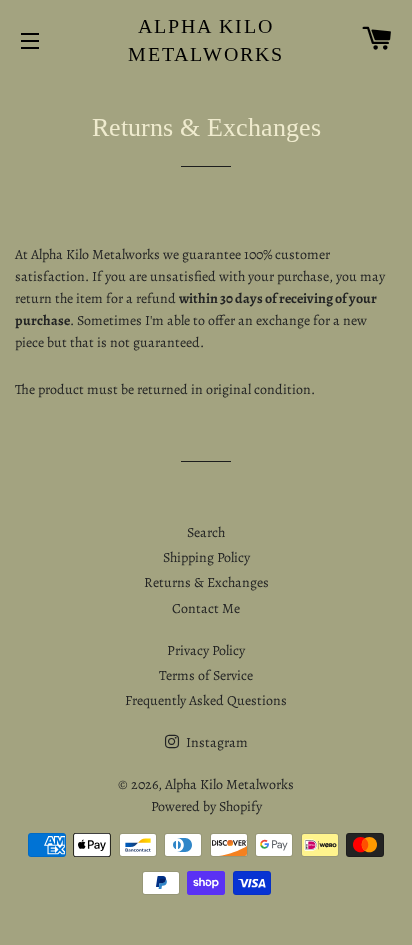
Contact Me (206, 608)
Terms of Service (206, 675)
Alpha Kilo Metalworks (206, 40)
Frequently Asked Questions (206, 700)
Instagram (215, 742)
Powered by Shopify (206, 806)
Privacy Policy (206, 650)
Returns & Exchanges (206, 582)
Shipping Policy (206, 557)
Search (206, 532)
